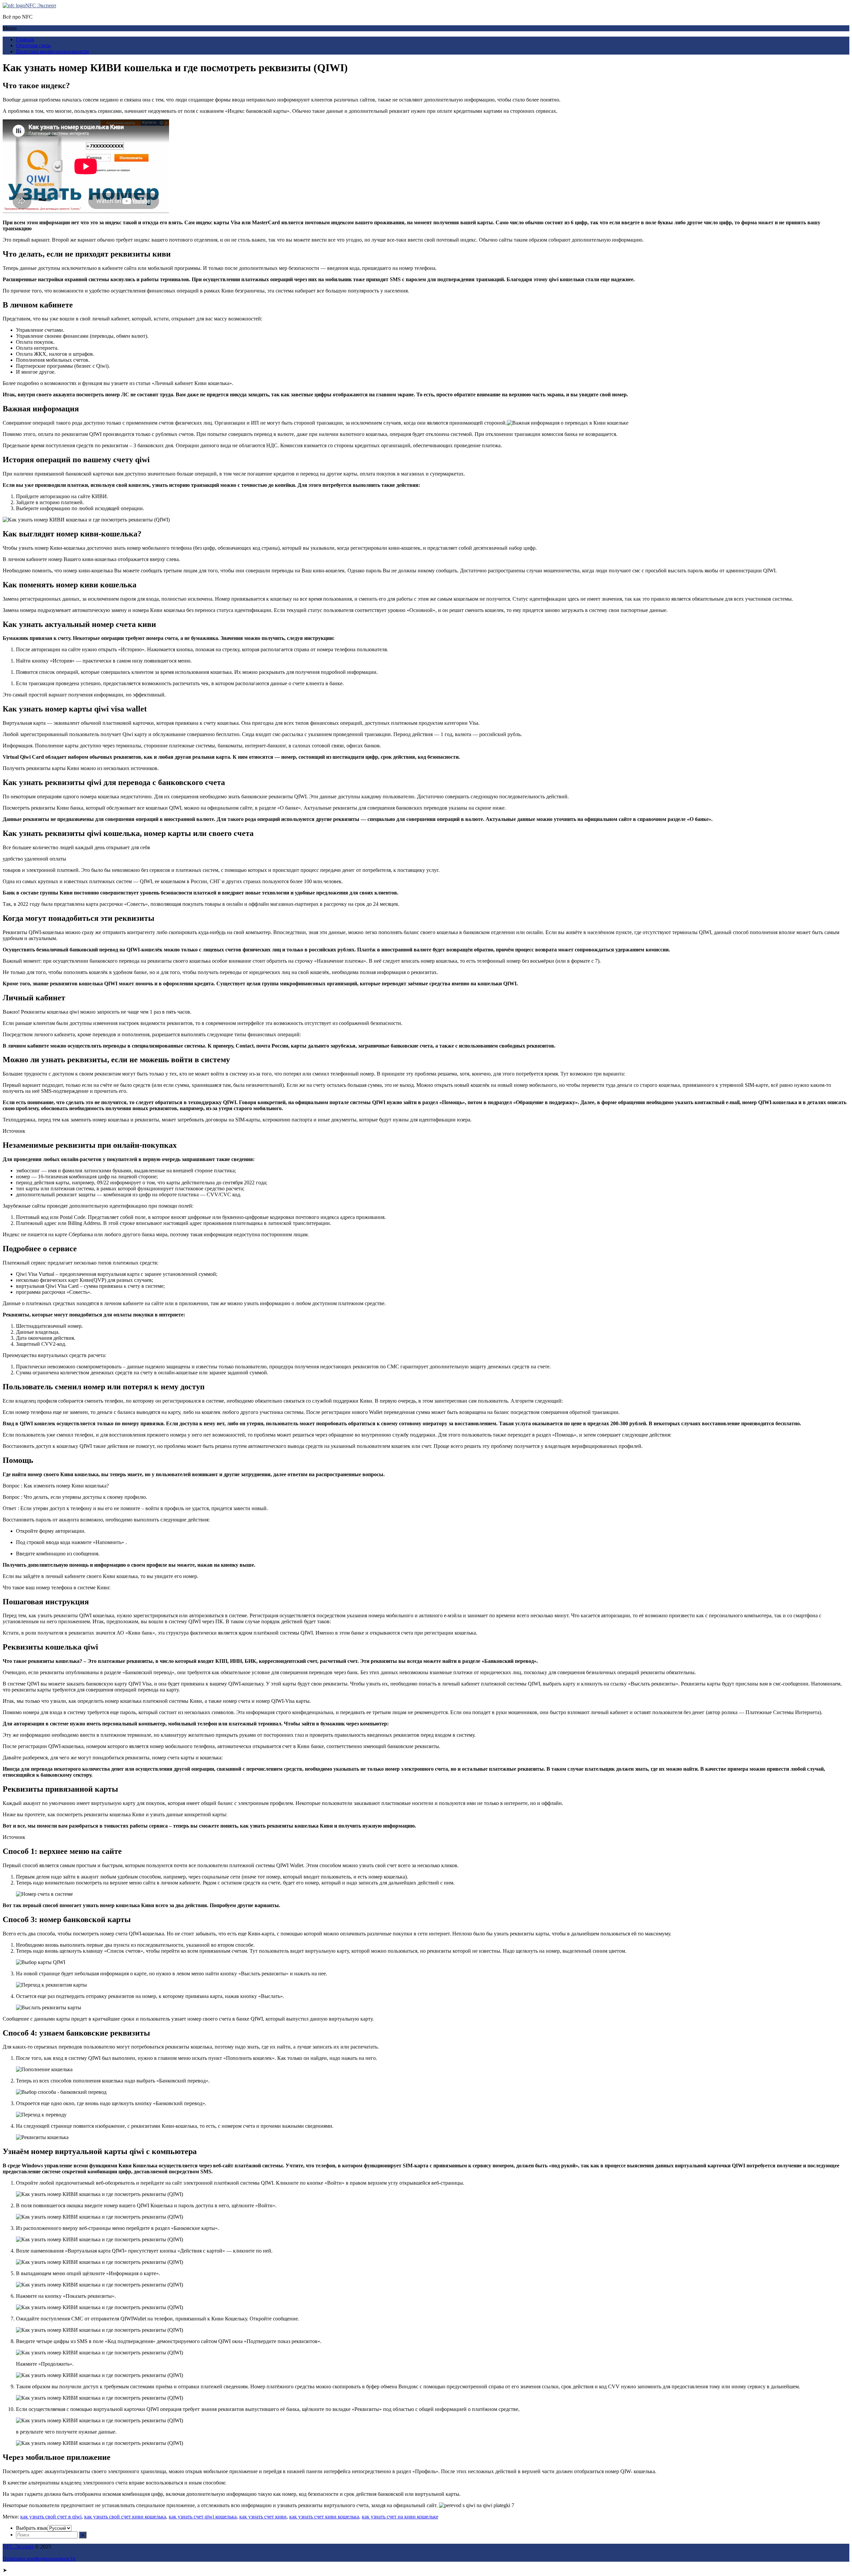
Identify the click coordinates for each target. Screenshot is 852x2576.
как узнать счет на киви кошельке (400, 2517)
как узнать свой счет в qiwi (51, 2517)
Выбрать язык (32, 2528)
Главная (25, 39)
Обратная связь (33, 45)
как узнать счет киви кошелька (324, 2517)
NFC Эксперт (41, 5)
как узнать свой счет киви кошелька (125, 2517)
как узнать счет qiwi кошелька (203, 2517)
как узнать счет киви (263, 2517)
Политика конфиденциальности (52, 51)
